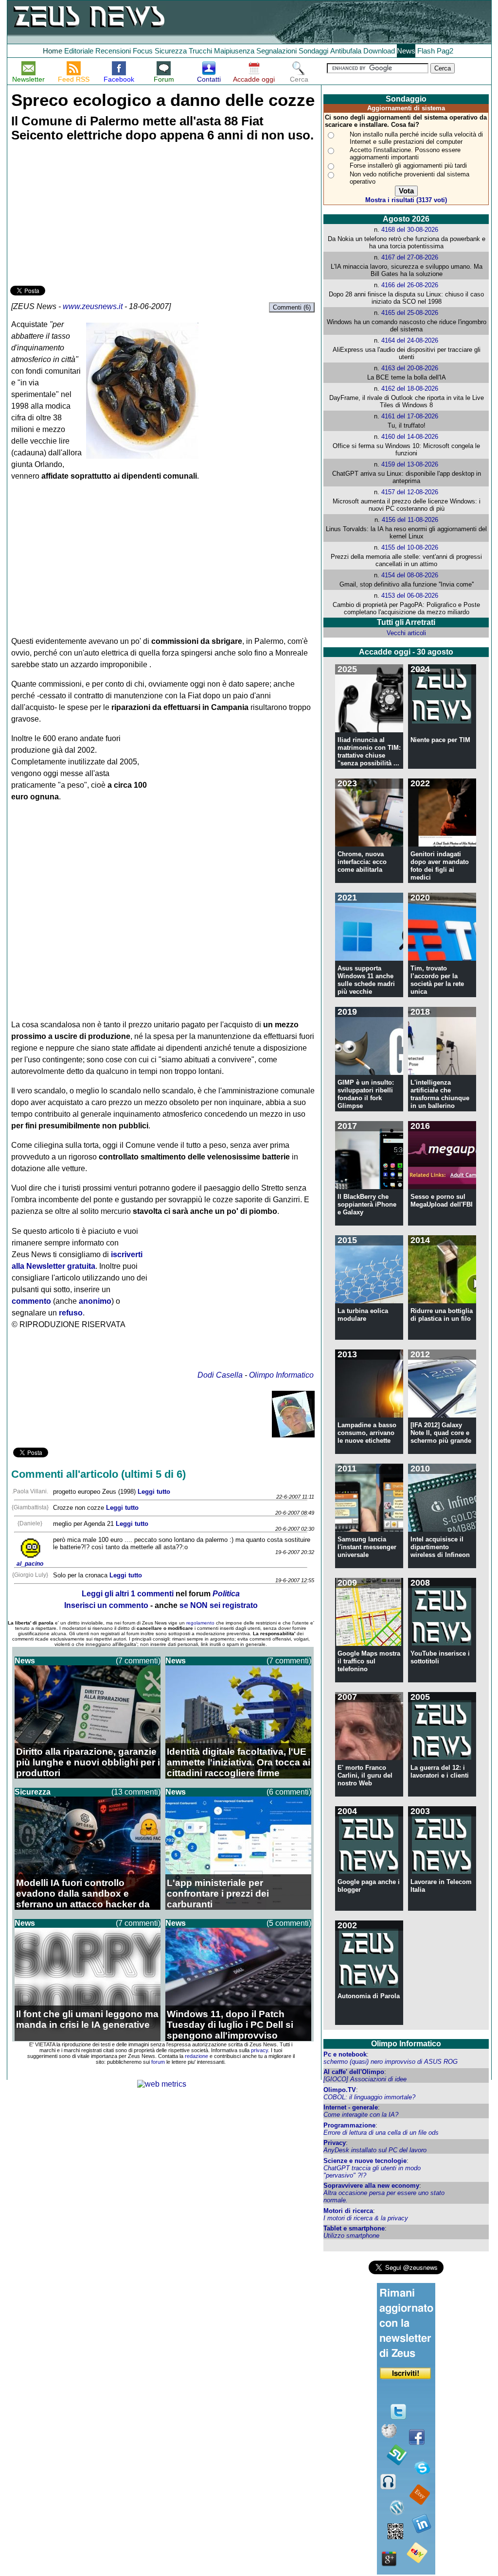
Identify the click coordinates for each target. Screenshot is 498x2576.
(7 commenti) (138, 1661)
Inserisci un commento (106, 1605)
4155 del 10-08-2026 (410, 547)
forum (158, 2062)
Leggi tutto (154, 1492)
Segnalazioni (276, 51)
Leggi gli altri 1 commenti (128, 1594)
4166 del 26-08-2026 (410, 285)
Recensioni (113, 51)
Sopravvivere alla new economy (371, 2186)
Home (53, 51)
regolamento (200, 1623)
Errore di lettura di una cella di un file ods (381, 2133)
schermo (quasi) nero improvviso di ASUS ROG (391, 2062)
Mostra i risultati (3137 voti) (406, 200)
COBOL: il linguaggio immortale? (369, 2097)
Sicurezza (171, 51)
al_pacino (30, 1564)
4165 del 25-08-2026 (410, 313)
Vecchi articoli (406, 633)
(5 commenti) (289, 1923)
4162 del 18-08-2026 (410, 389)
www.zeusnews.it (93, 306)
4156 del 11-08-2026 (410, 520)
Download (379, 51)
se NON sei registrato (219, 1605)
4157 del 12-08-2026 (410, 492)
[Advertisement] (83, 215)
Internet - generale (351, 2107)
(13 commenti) (136, 1792)
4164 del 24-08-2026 (410, 340)
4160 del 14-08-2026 (410, 437)
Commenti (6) (292, 307)
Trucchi (200, 51)
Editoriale (79, 51)
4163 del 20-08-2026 (410, 368)
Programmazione (349, 2125)
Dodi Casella (220, 1375)
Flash (426, 51)
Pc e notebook (345, 2054)
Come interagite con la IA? (361, 2115)
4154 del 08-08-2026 (410, 575)
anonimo (95, 1301)
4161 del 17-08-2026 (410, 416)
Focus (143, 51)
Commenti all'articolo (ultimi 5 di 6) (98, 1474)
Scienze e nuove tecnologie (365, 2161)
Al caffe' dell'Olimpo (354, 2072)
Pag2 (445, 51)
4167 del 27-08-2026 (410, 257)
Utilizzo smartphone (351, 2236)
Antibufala (346, 51)
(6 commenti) (289, 1792)
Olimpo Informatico (281, 1375)
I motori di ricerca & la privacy (366, 2218)
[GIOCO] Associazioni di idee (365, 2079)
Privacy (335, 2143)
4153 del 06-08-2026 (410, 596)
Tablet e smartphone (354, 2228)
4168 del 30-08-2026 (410, 230)
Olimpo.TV (340, 2090)
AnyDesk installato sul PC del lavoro (375, 2150)
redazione (196, 2056)
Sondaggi (313, 51)
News (406, 51)
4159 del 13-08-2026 (410, 464)
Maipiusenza (234, 51)
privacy (259, 2050)
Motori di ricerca (348, 2211)
